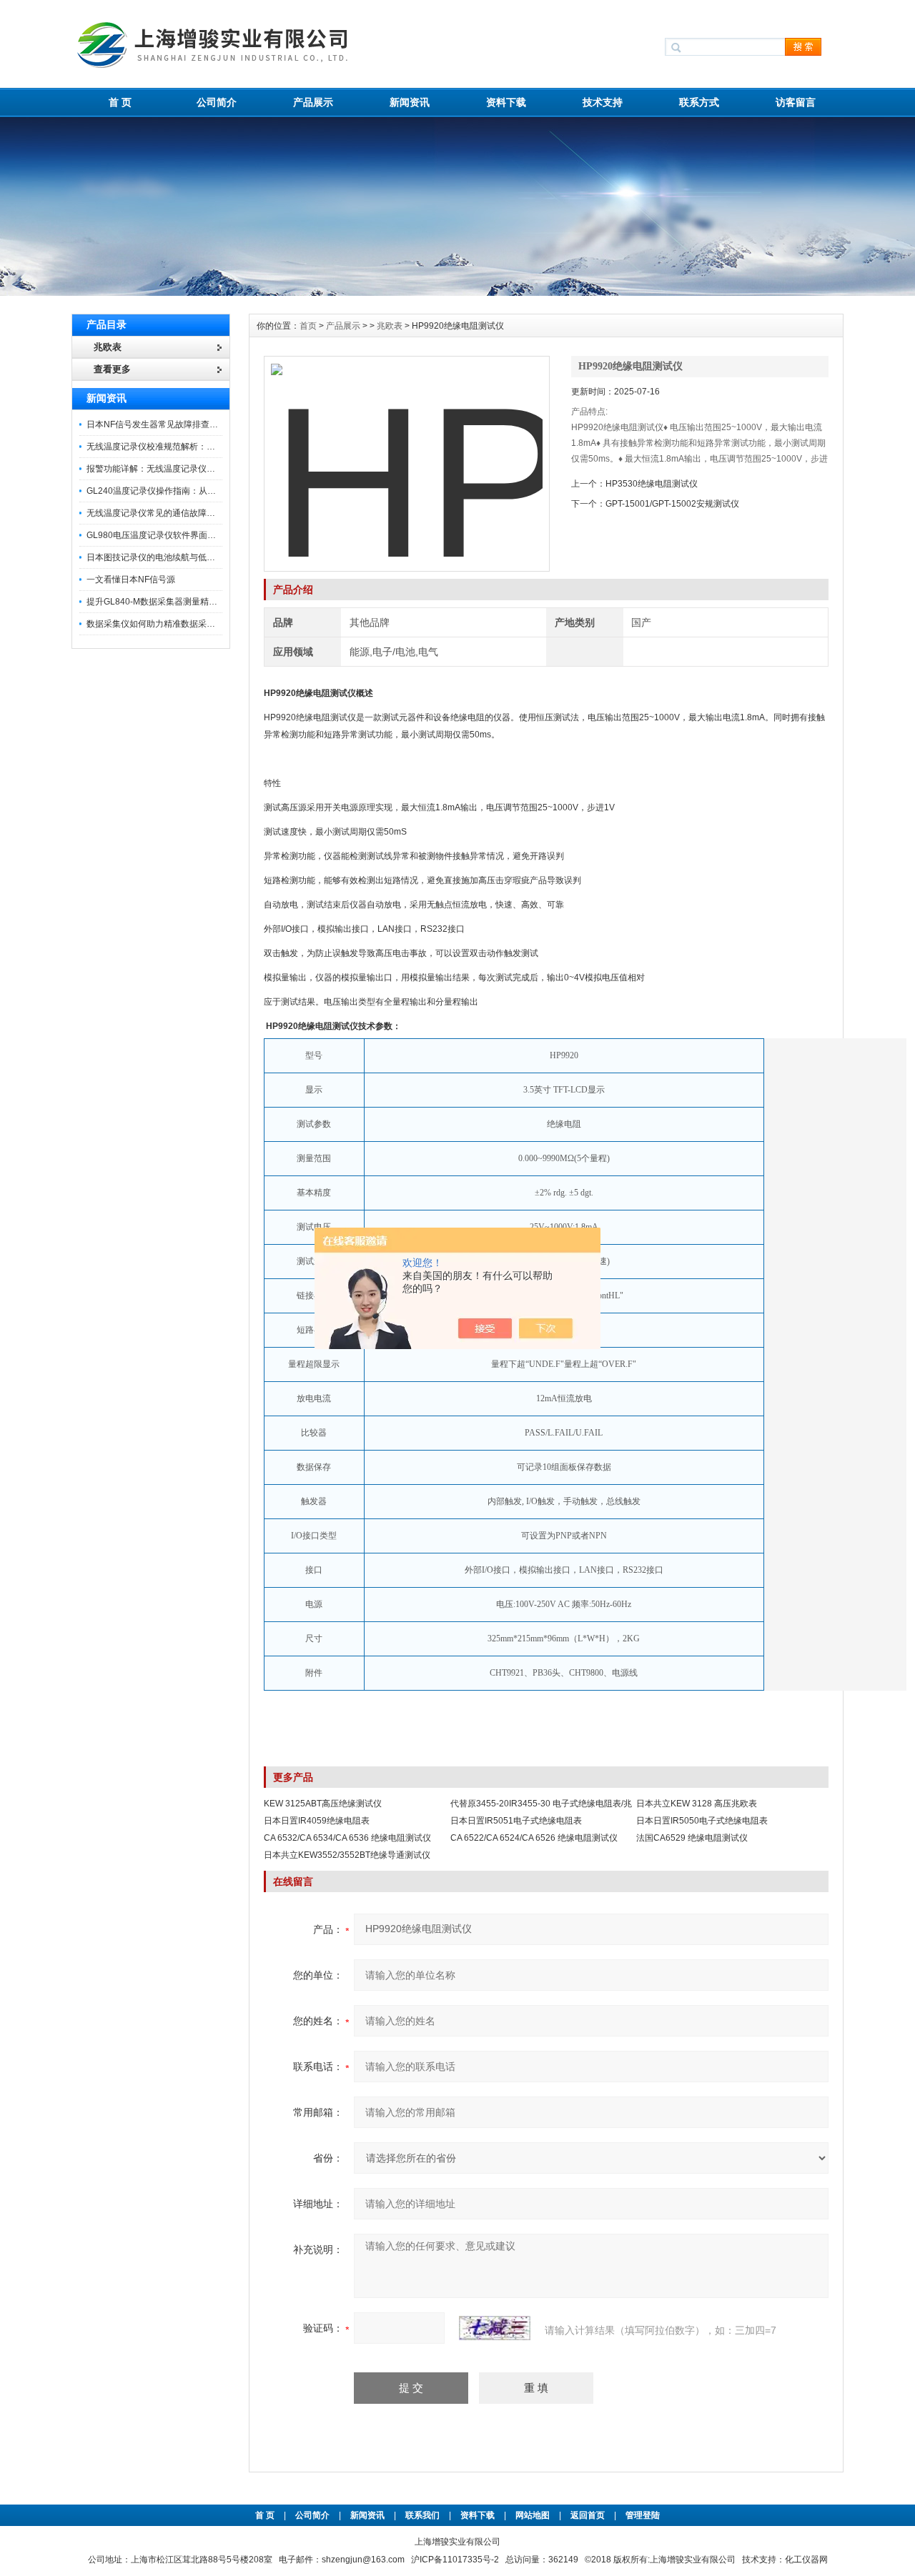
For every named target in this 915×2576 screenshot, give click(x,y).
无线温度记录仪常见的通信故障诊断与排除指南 (177, 513)
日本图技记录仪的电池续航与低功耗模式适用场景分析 (189, 557)
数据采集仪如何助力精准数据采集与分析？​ (168, 624)
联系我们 (422, 2515)
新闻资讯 (410, 102)
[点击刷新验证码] (495, 2328)
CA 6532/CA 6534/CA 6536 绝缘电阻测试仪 (347, 1838)
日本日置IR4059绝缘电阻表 (317, 1821)
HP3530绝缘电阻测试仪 (652, 484)
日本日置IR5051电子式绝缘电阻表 (516, 1821)
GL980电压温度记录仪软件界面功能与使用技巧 (177, 535)
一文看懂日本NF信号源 (131, 580)
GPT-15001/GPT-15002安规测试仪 (672, 504)
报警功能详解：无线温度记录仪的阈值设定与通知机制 (189, 469)
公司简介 (217, 102)
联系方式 (699, 102)
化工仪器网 (806, 2560)
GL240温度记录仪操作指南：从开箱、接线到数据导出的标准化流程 (216, 491)
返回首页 (589, 2515)
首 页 (120, 102)
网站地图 (533, 2515)
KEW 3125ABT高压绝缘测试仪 (323, 1804)
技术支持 (603, 102)
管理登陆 (643, 2515)
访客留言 (796, 102)
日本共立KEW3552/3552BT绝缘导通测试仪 (347, 1855)
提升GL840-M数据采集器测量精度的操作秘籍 (173, 602)
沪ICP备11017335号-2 (455, 2560)
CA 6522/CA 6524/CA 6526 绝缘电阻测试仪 (534, 1838)
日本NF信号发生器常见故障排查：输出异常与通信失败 (191, 424)
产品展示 (313, 102)
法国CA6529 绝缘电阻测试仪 (692, 1838)
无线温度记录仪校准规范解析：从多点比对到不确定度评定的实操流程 (219, 447)
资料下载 (506, 102)
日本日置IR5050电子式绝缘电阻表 (702, 1821)
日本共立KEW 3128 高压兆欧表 (697, 1804)
